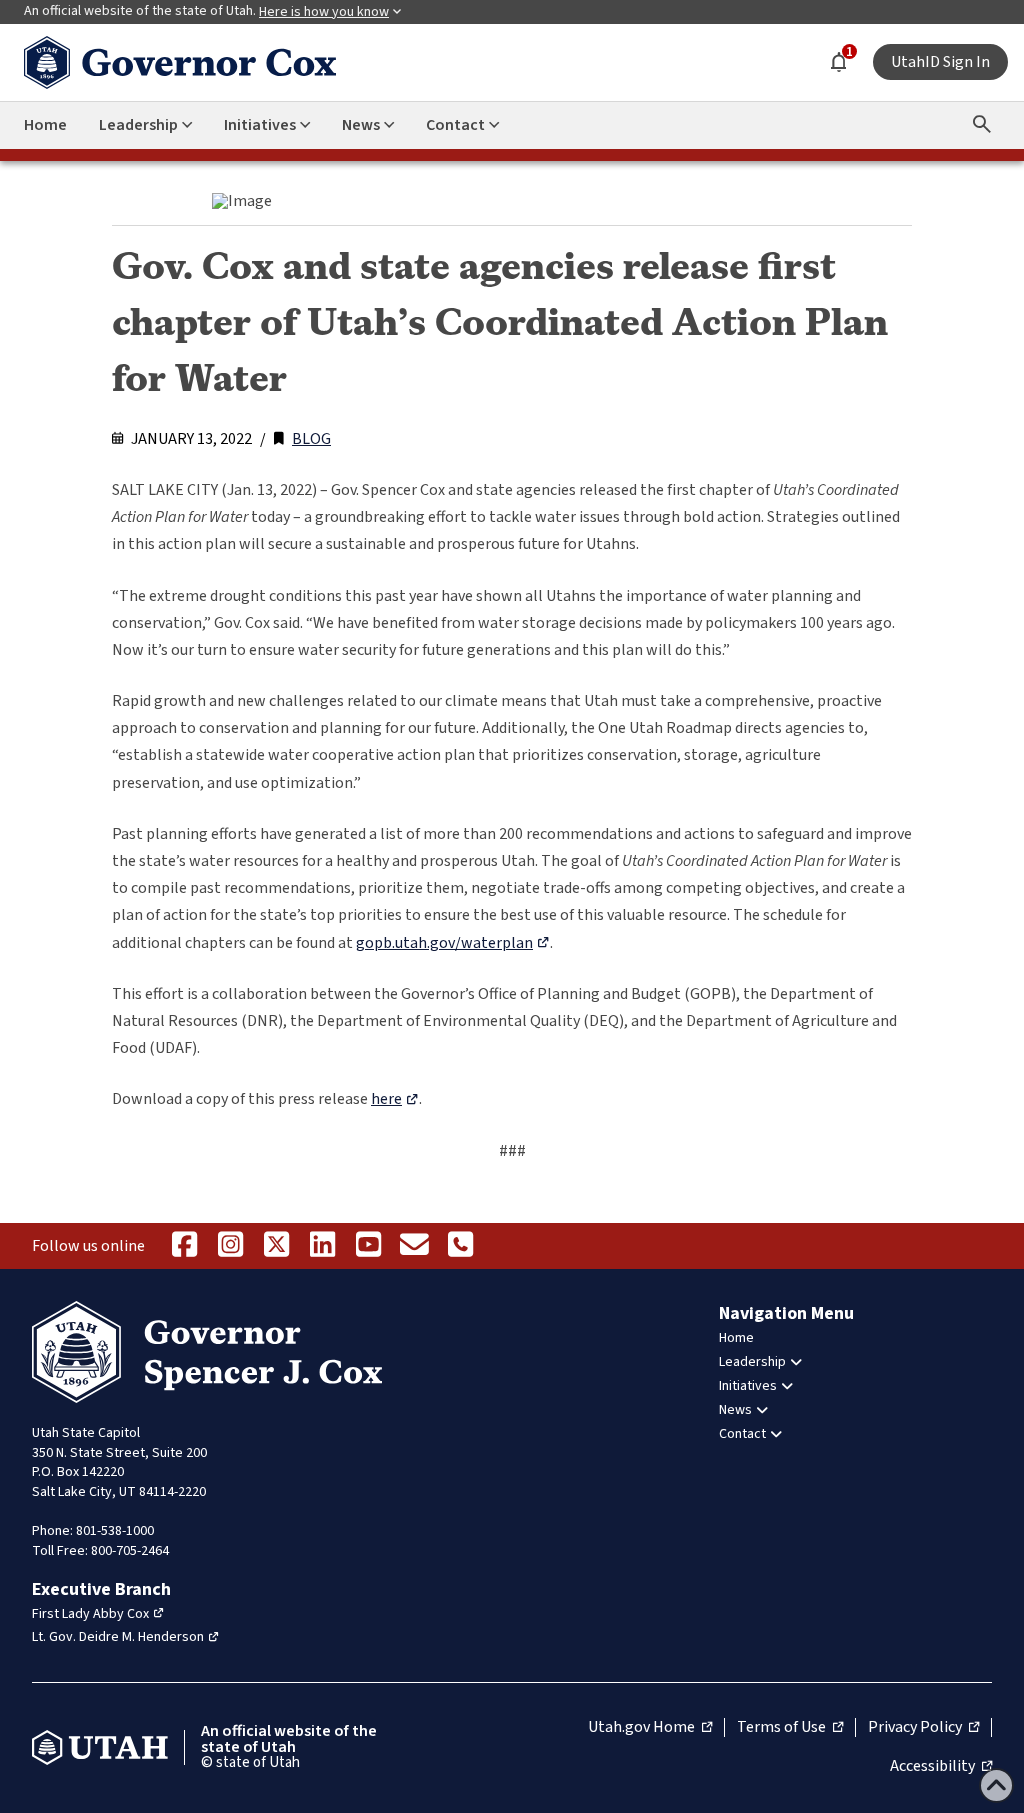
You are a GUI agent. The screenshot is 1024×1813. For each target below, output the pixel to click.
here (386, 1099)
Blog (311, 439)
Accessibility (941, 1767)
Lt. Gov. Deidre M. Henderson (118, 1637)
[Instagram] (230, 1246)
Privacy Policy (923, 1728)
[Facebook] (184, 1246)
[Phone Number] (460, 1246)
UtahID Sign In (940, 62)
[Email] (414, 1246)
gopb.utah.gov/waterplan (444, 943)
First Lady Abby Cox (90, 1614)
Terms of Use (790, 1728)
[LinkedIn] (322, 1246)
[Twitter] (276, 1246)
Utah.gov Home (650, 1728)
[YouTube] (368, 1246)
